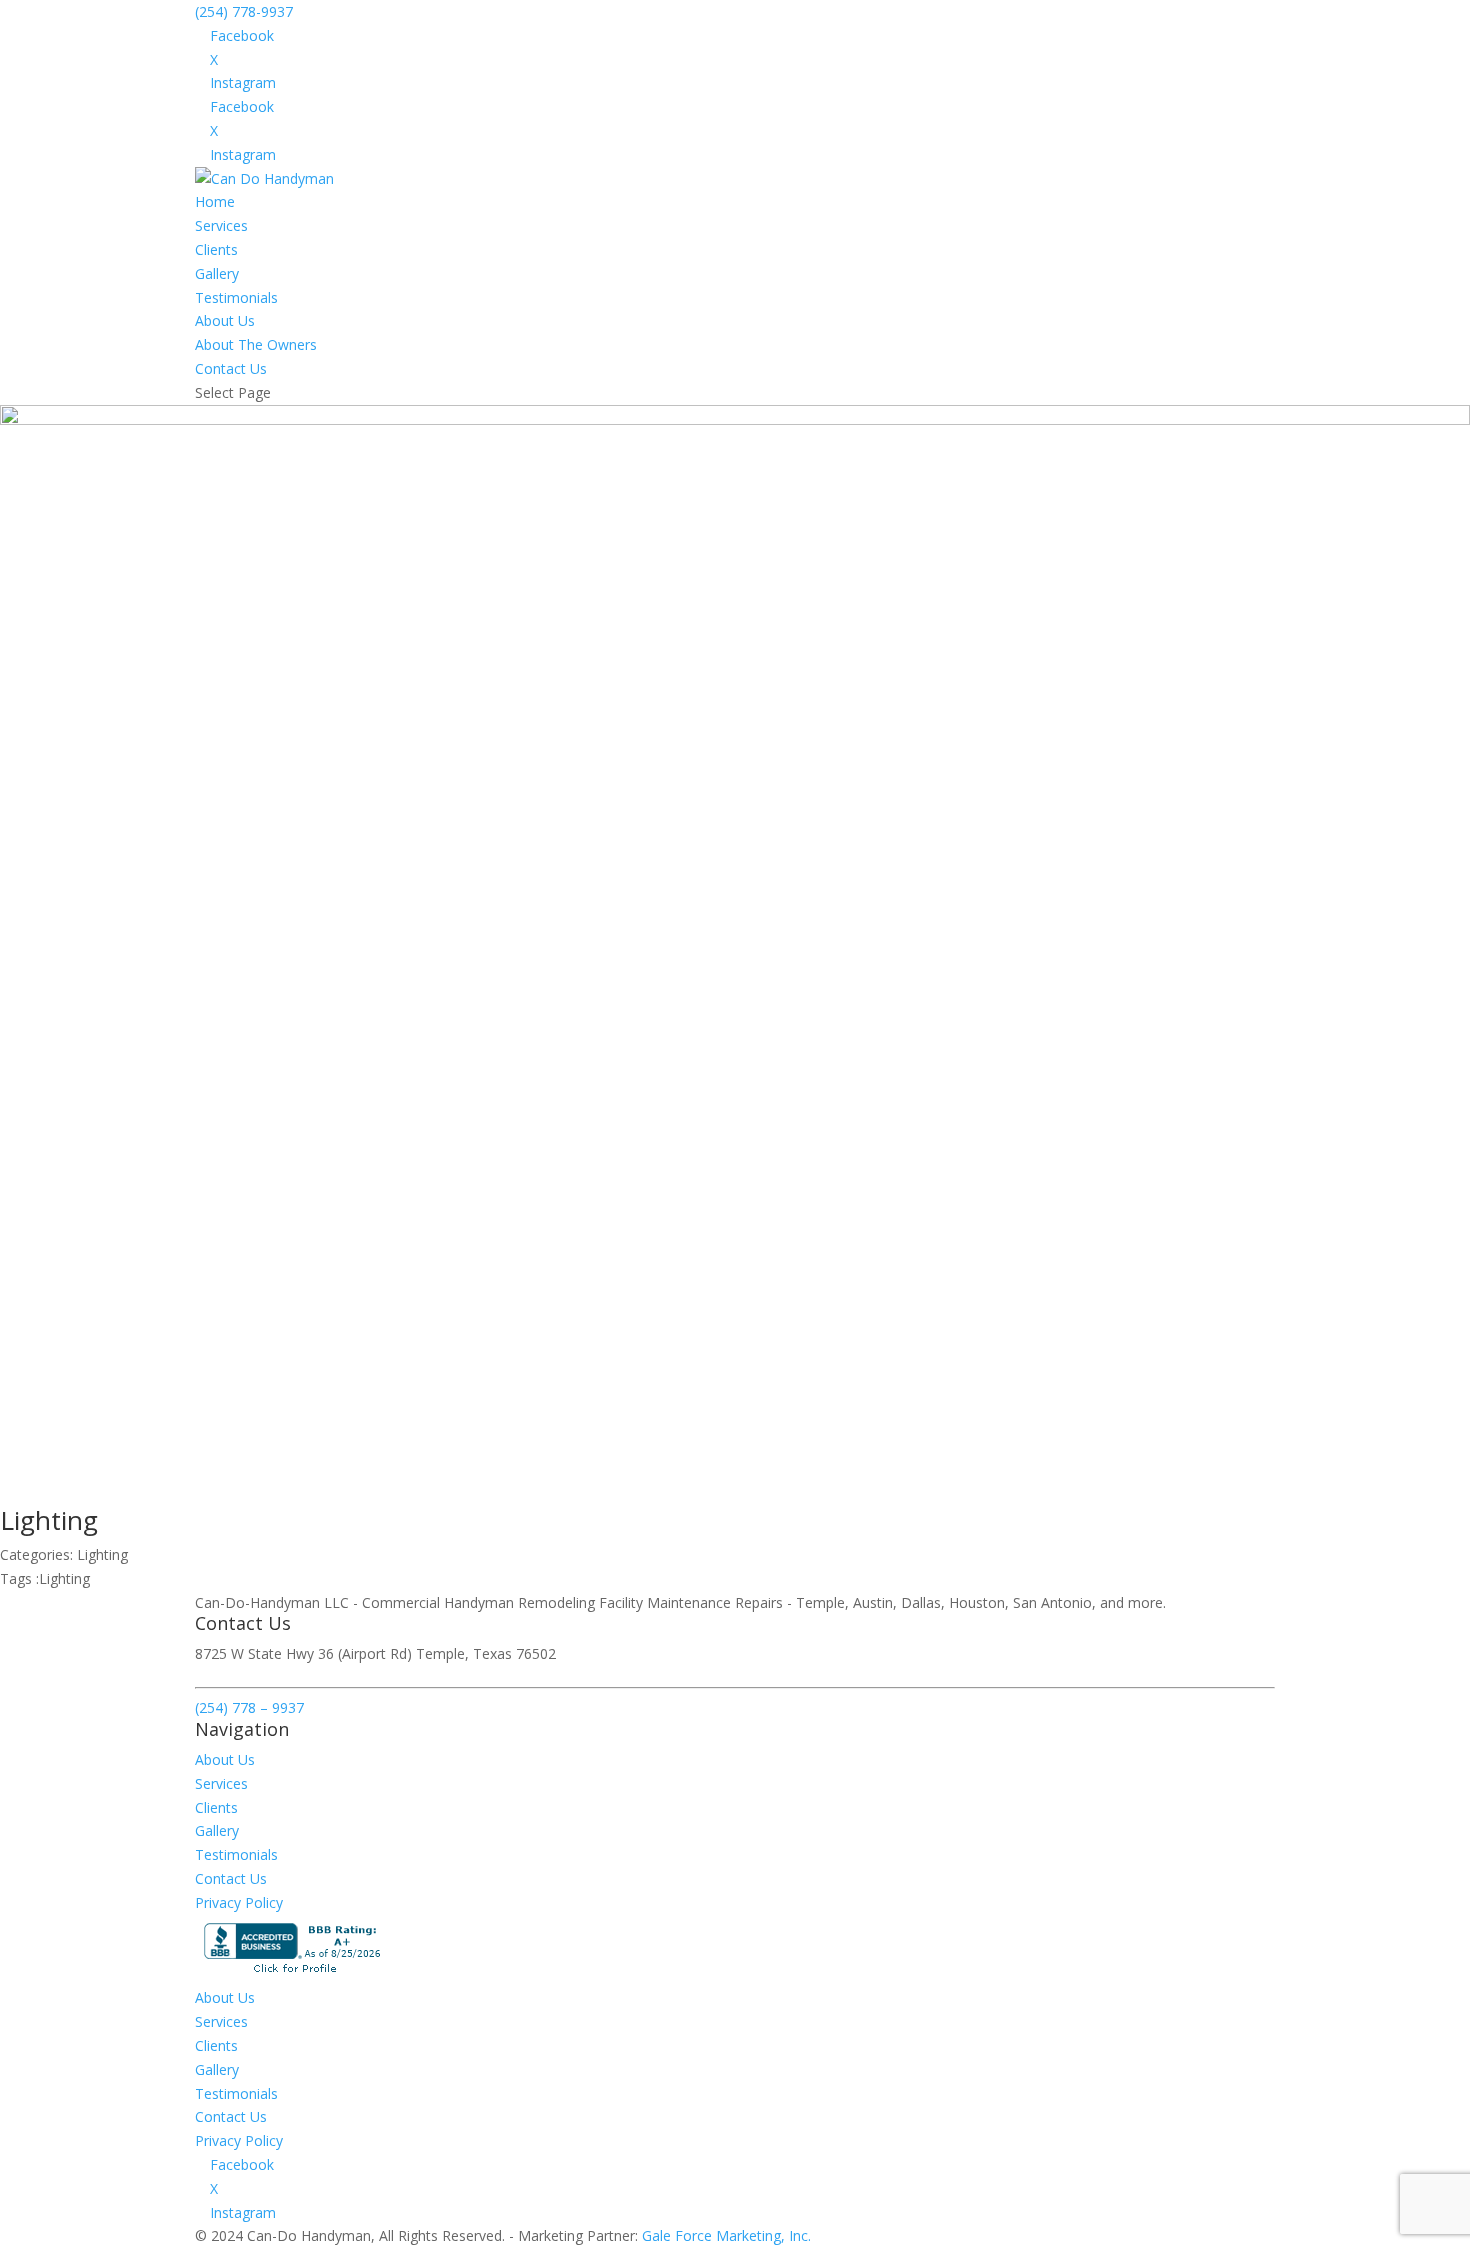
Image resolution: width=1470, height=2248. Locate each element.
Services (221, 225)
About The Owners (256, 344)
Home (215, 201)
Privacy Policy (239, 1902)
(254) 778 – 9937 (249, 1707)
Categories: (38, 1554)
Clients (216, 249)
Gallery (217, 273)
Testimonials (236, 297)
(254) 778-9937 (244, 11)
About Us (225, 320)
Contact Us (231, 368)
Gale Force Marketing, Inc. (726, 2235)
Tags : (19, 1578)
